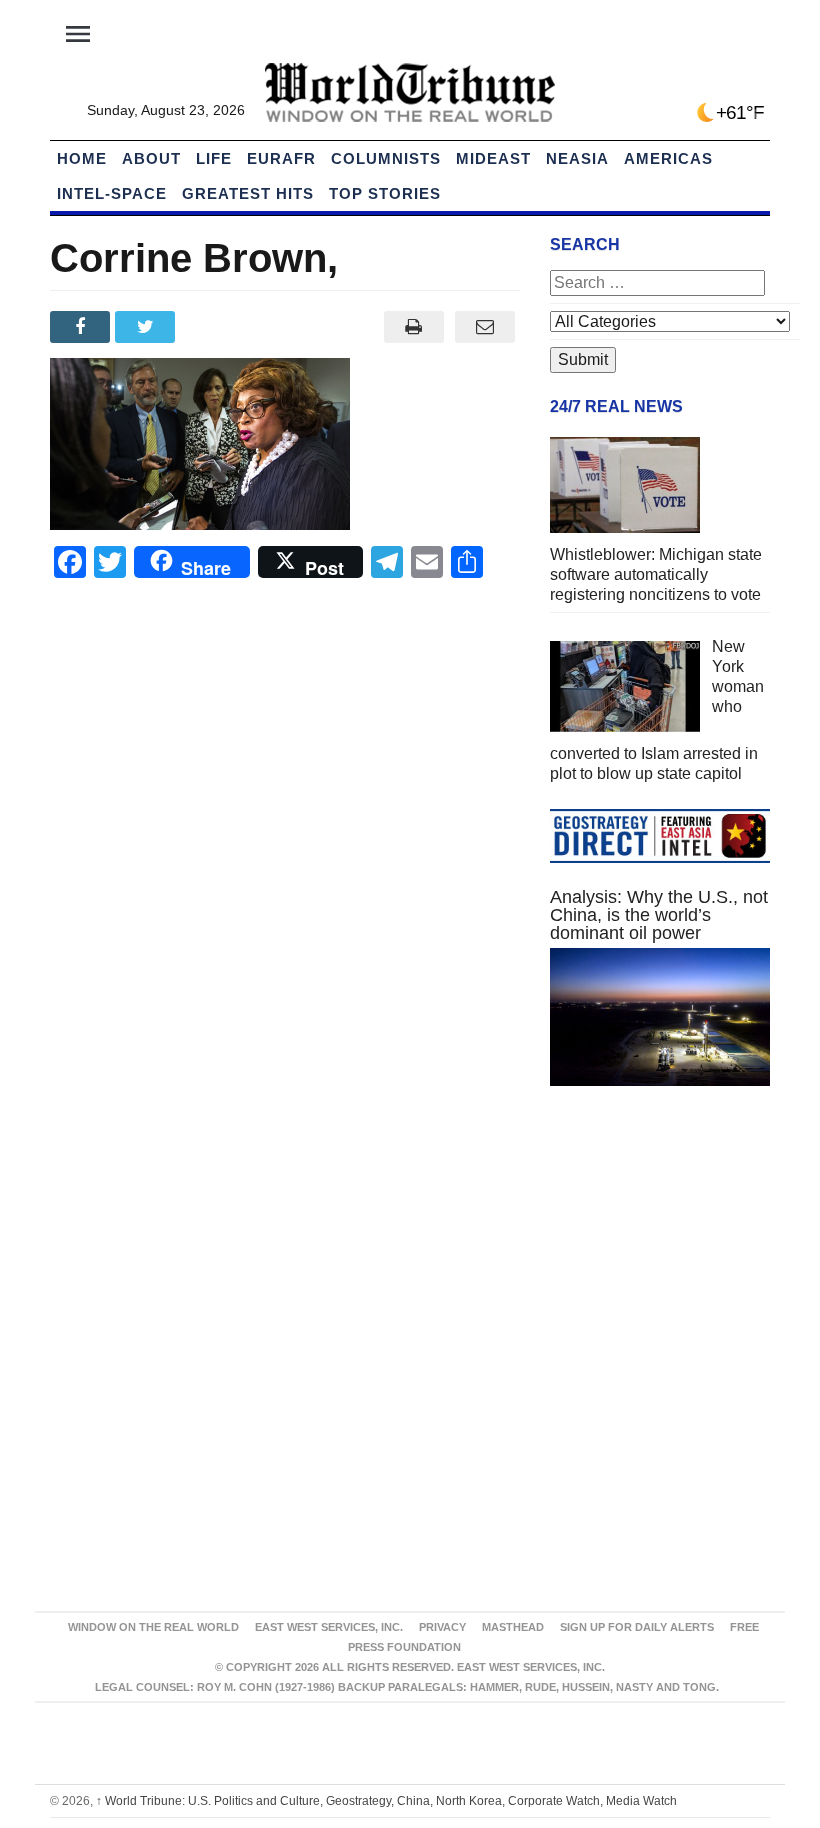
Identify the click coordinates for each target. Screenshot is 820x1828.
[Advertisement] (660, 1251)
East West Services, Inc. (329, 1627)
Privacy (442, 1627)
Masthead (513, 1627)
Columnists (386, 158)
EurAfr (281, 158)
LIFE (214, 158)
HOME (82, 158)
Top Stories (385, 193)
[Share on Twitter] (147, 327)
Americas (668, 158)
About (151, 158)
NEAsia (577, 158)
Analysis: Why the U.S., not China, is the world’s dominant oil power (659, 915)
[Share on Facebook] (82, 327)
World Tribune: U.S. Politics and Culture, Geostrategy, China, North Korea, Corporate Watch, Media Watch (386, 1801)
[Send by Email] (484, 327)
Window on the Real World (153, 1627)
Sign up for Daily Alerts (637, 1627)
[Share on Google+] (213, 327)
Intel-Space (112, 193)
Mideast (493, 158)
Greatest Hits (248, 193)
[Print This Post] (413, 327)
